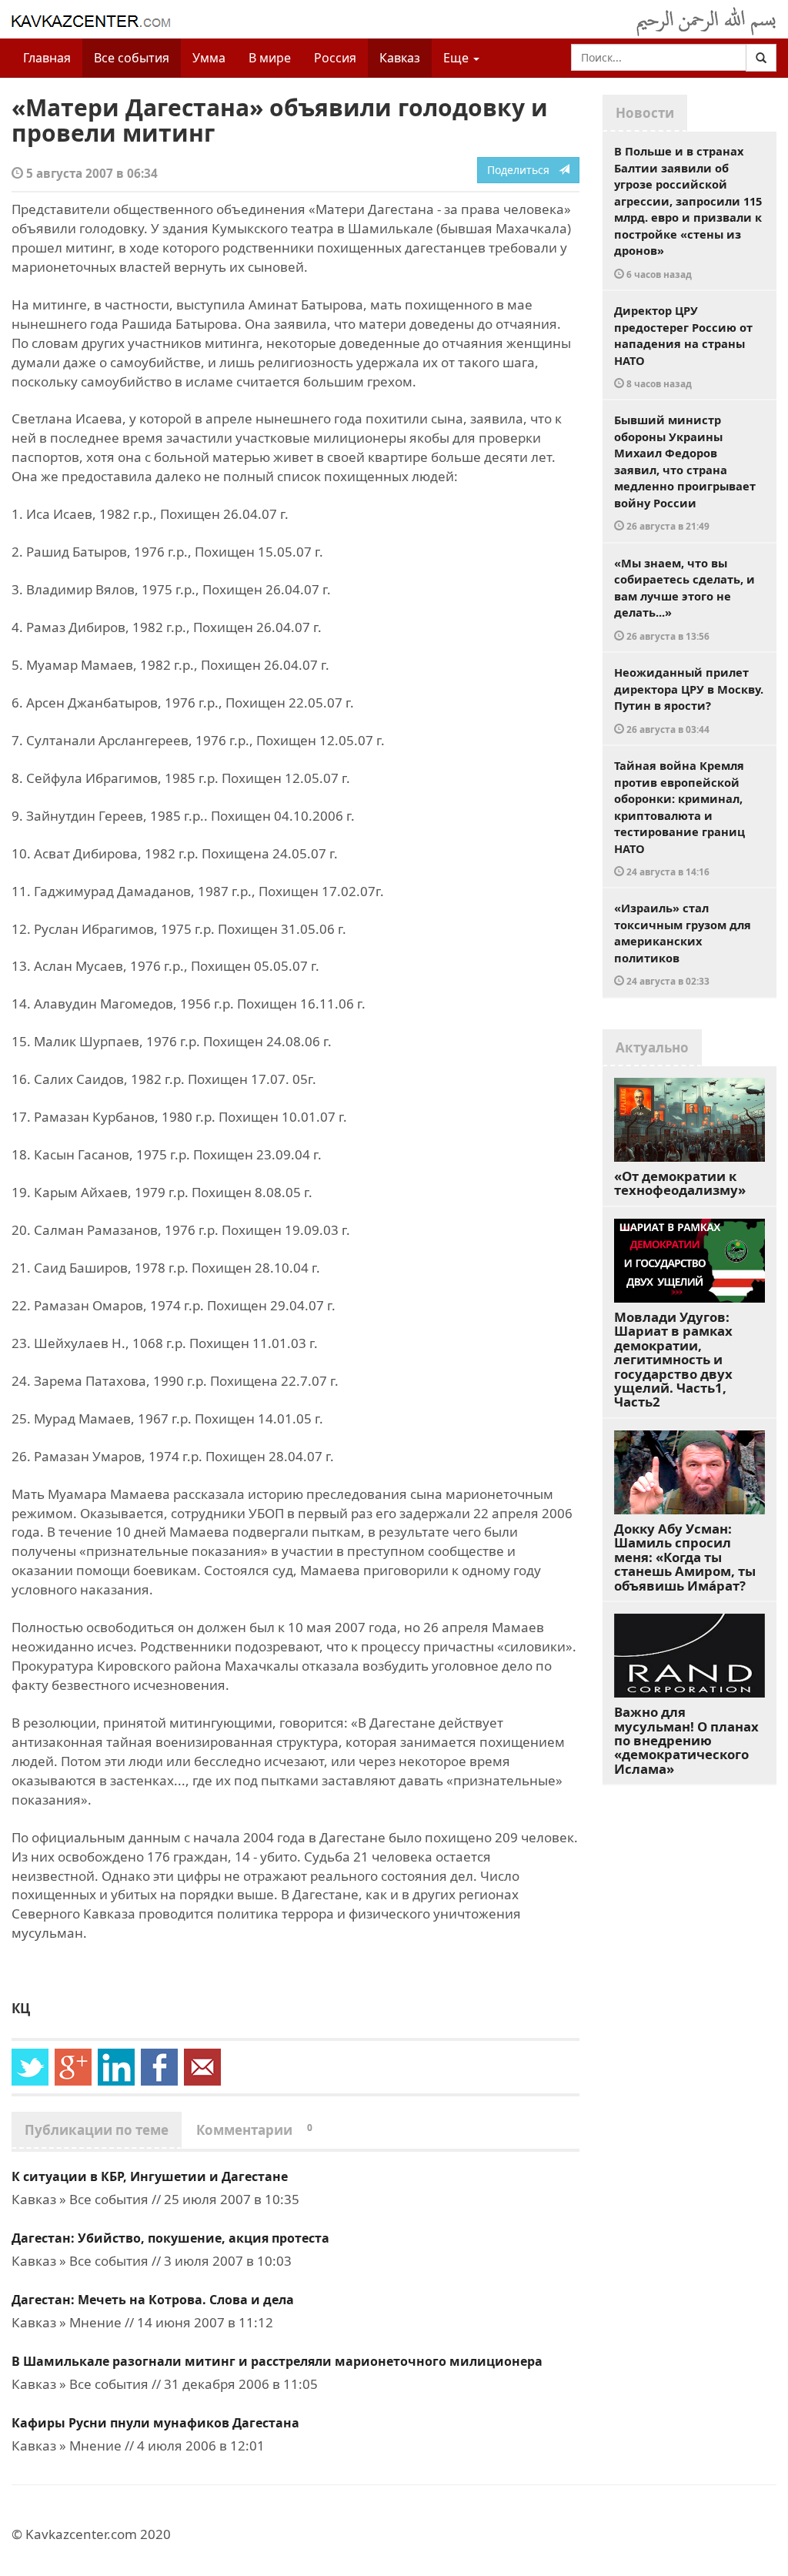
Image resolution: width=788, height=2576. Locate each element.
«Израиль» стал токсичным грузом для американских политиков (683, 943)
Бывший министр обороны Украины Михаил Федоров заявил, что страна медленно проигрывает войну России (685, 472)
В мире (270, 58)
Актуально (652, 1047)
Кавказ (400, 58)
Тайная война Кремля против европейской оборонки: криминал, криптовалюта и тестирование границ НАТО (679, 818)
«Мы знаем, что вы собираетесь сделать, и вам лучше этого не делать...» (684, 599)
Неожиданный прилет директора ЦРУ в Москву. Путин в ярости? (689, 700)
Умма (209, 58)
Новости (645, 113)
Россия (335, 58)
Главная (47, 58)
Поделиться (523, 170)
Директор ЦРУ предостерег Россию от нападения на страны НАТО (683, 346)
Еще (457, 58)
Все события (132, 58)
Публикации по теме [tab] (97, 2130)
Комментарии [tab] (254, 2130)
